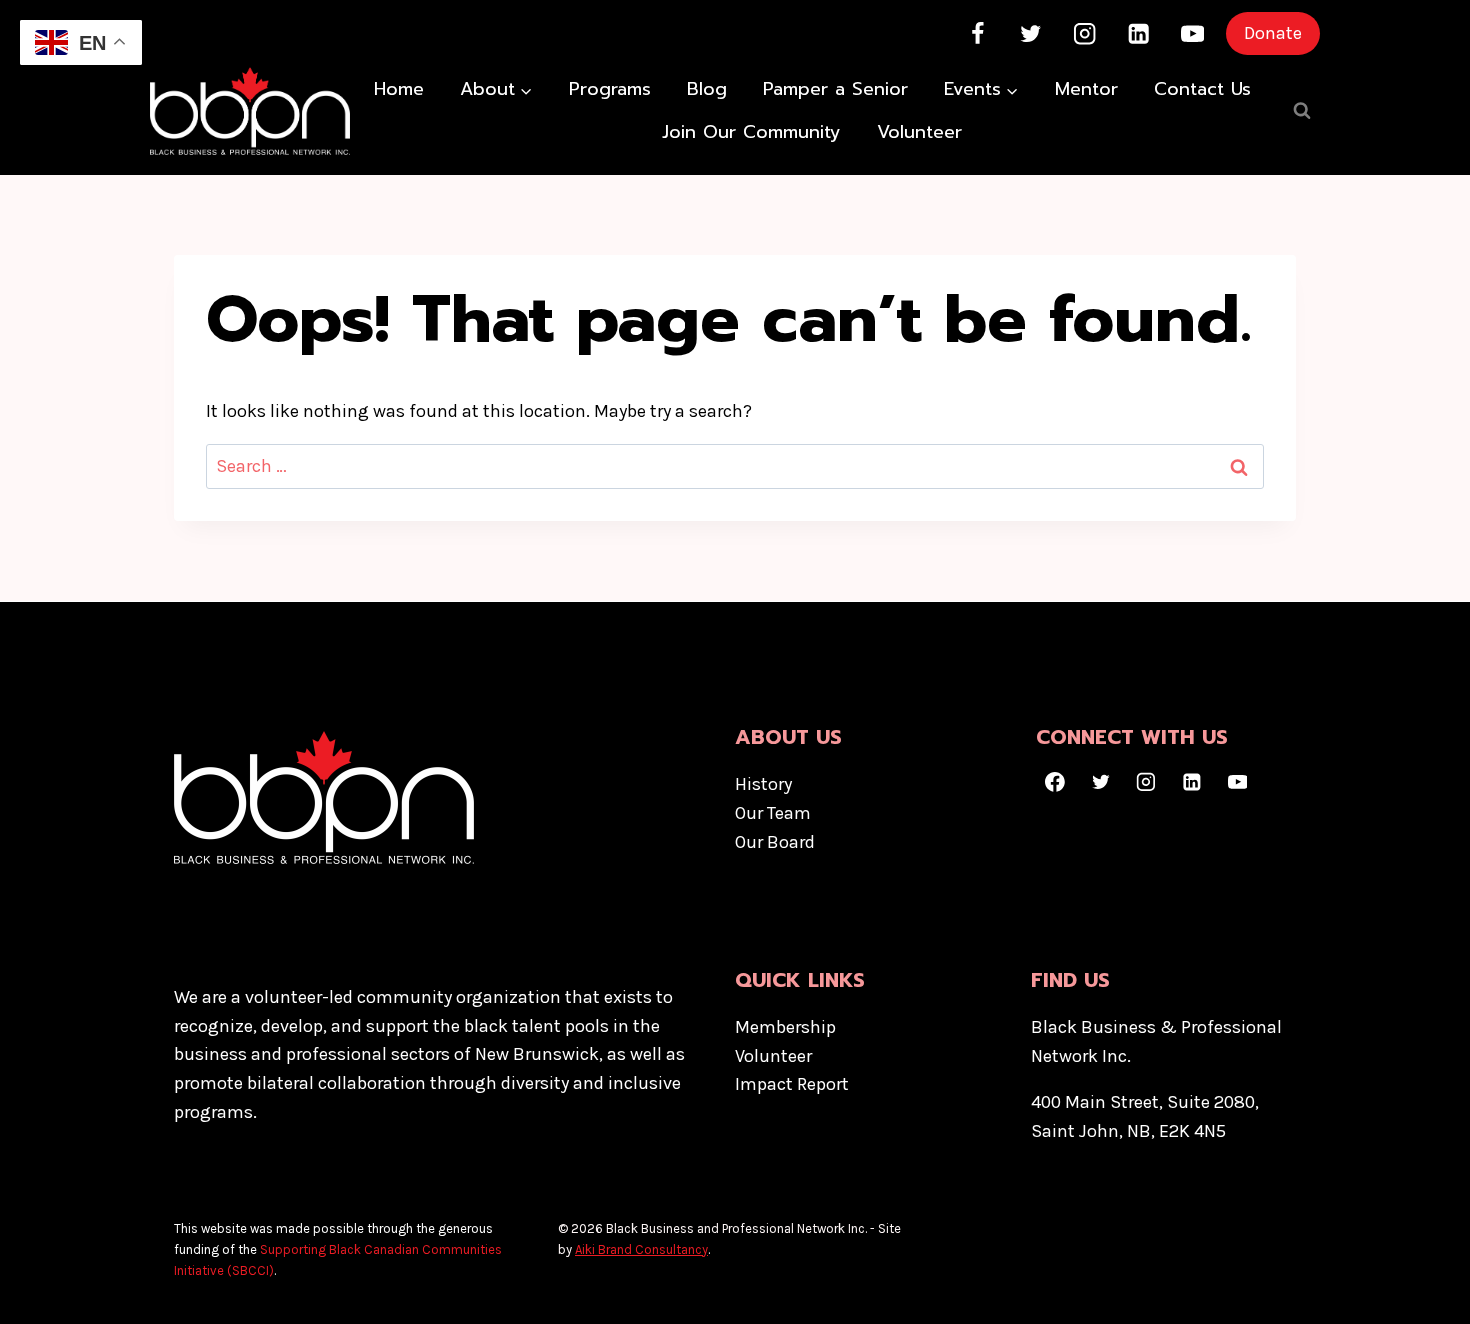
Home (399, 89)
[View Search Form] (1302, 111)
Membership (785, 1027)
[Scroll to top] (1424, 1288)
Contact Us (1202, 89)
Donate (1273, 33)
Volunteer (919, 132)
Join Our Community (751, 132)
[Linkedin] (1138, 33)
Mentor (1086, 89)
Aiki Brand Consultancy (641, 1249)
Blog (707, 89)
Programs (610, 89)
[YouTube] (1192, 33)
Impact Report (792, 1084)
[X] (1031, 33)
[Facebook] (977, 33)
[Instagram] (1085, 33)
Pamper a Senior (835, 89)
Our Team (773, 813)
